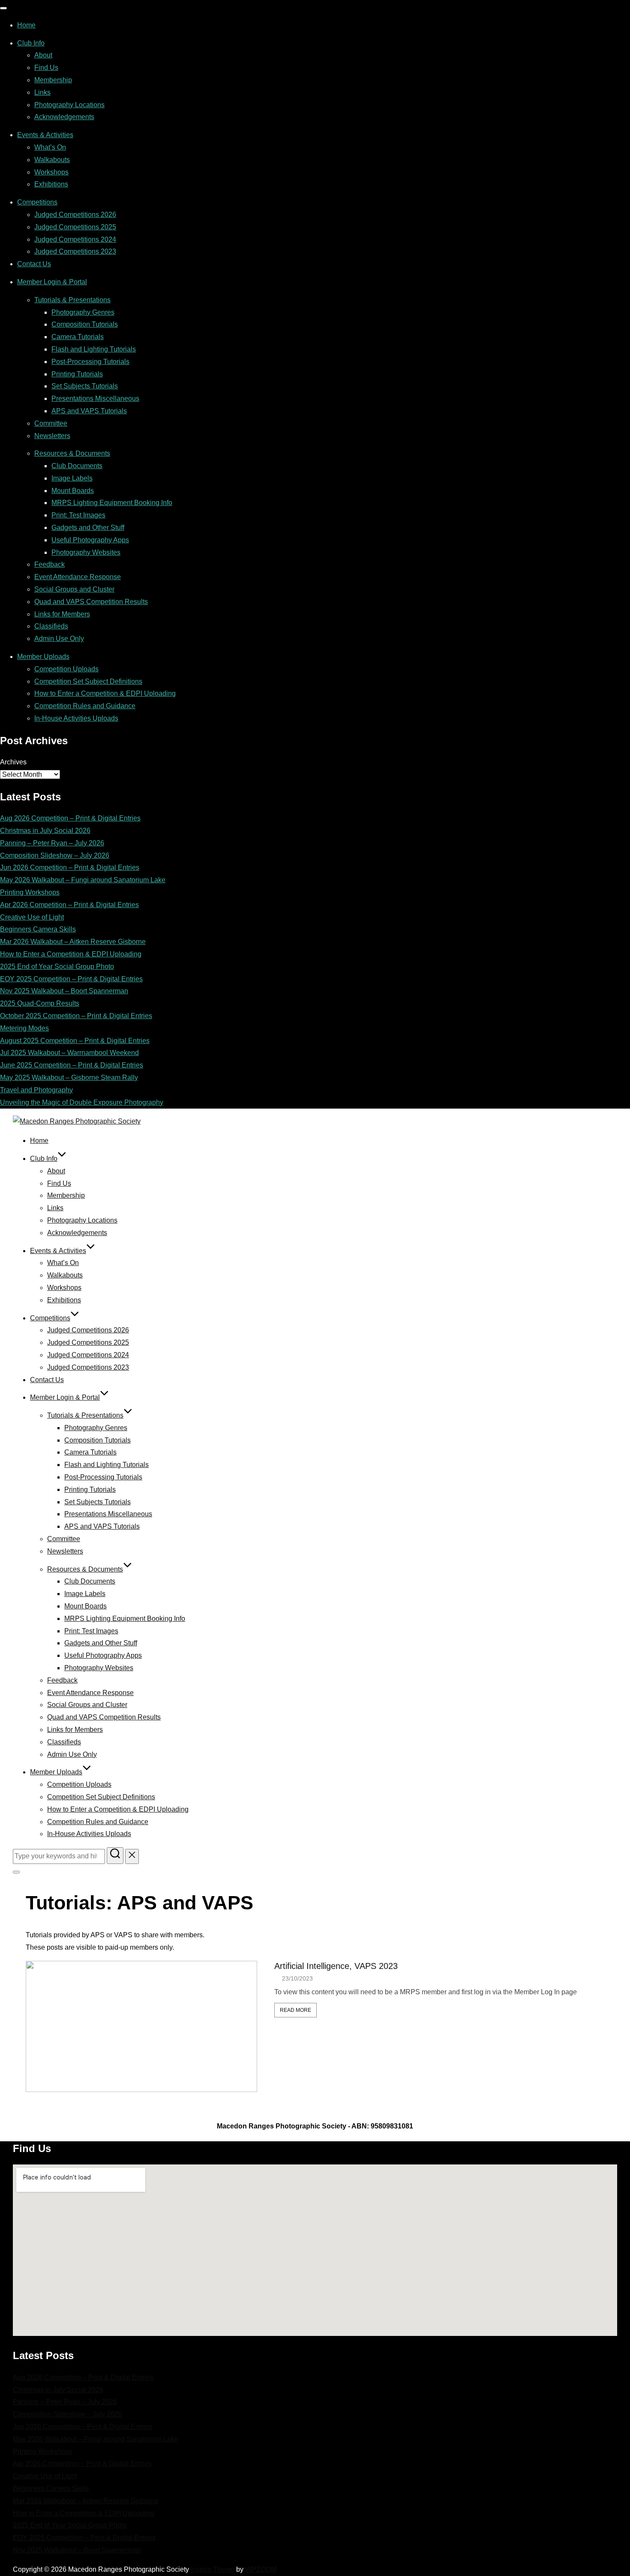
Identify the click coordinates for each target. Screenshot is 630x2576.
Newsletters (52, 436)
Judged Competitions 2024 (75, 239)
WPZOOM (261, 2569)
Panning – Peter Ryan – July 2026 (52, 843)
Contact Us (34, 264)
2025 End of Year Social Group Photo (57, 966)
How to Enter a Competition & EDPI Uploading (105, 693)
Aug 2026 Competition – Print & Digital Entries (70, 818)
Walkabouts (52, 160)
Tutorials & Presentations (72, 300)
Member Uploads (43, 657)
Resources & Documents (72, 453)
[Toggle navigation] (3, 8)
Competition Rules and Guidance (85, 706)
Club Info (31, 43)
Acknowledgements (64, 117)
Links (42, 92)
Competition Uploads (66, 669)
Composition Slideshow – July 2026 (55, 855)
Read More (295, 2010)
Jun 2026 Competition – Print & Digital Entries (70, 867)
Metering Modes (24, 1028)
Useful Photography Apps (90, 540)
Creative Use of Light (32, 917)
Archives (13, 762)
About (43, 55)
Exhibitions (51, 184)
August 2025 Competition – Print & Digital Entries (75, 1041)
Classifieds (51, 626)
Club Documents (77, 466)
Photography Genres (83, 312)
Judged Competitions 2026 (75, 215)
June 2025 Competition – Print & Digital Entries (72, 1065)
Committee (51, 423)
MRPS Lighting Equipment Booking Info (112, 503)
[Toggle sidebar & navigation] (16, 1872)
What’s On (50, 147)
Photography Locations (69, 105)
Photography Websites (86, 552)
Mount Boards (73, 491)
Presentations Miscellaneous (95, 398)
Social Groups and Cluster (74, 589)
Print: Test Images (78, 515)
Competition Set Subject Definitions (88, 681)
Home (26, 25)
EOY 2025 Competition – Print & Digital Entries (71, 979)
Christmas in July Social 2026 (45, 831)
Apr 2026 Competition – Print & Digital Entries (69, 905)
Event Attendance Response (78, 577)
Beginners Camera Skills (38, 929)
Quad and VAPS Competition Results (91, 602)
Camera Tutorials (78, 337)
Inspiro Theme (213, 2569)
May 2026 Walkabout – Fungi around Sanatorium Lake (83, 880)
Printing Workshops (30, 892)
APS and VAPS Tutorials (89, 411)
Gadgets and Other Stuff (88, 528)
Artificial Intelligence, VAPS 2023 (336, 1966)
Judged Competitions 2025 (75, 227)
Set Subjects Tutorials (85, 386)
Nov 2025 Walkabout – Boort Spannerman (64, 991)
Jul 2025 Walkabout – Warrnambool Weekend (69, 1053)
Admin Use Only (59, 639)
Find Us (46, 68)
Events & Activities (45, 135)
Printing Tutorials (77, 374)
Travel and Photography (36, 1090)
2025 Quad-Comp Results (40, 1003)
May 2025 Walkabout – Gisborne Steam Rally (69, 1078)
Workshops (51, 172)
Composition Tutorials (85, 324)
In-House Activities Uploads (76, 718)
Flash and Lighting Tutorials (94, 349)
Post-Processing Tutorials (90, 362)
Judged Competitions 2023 (75, 251)
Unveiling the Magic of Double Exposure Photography (82, 1102)
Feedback (49, 564)
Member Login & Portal (52, 282)
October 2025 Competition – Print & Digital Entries (76, 1016)
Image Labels (72, 478)
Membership (53, 80)
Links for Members (62, 614)
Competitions (37, 202)
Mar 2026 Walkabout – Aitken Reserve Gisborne (73, 942)
